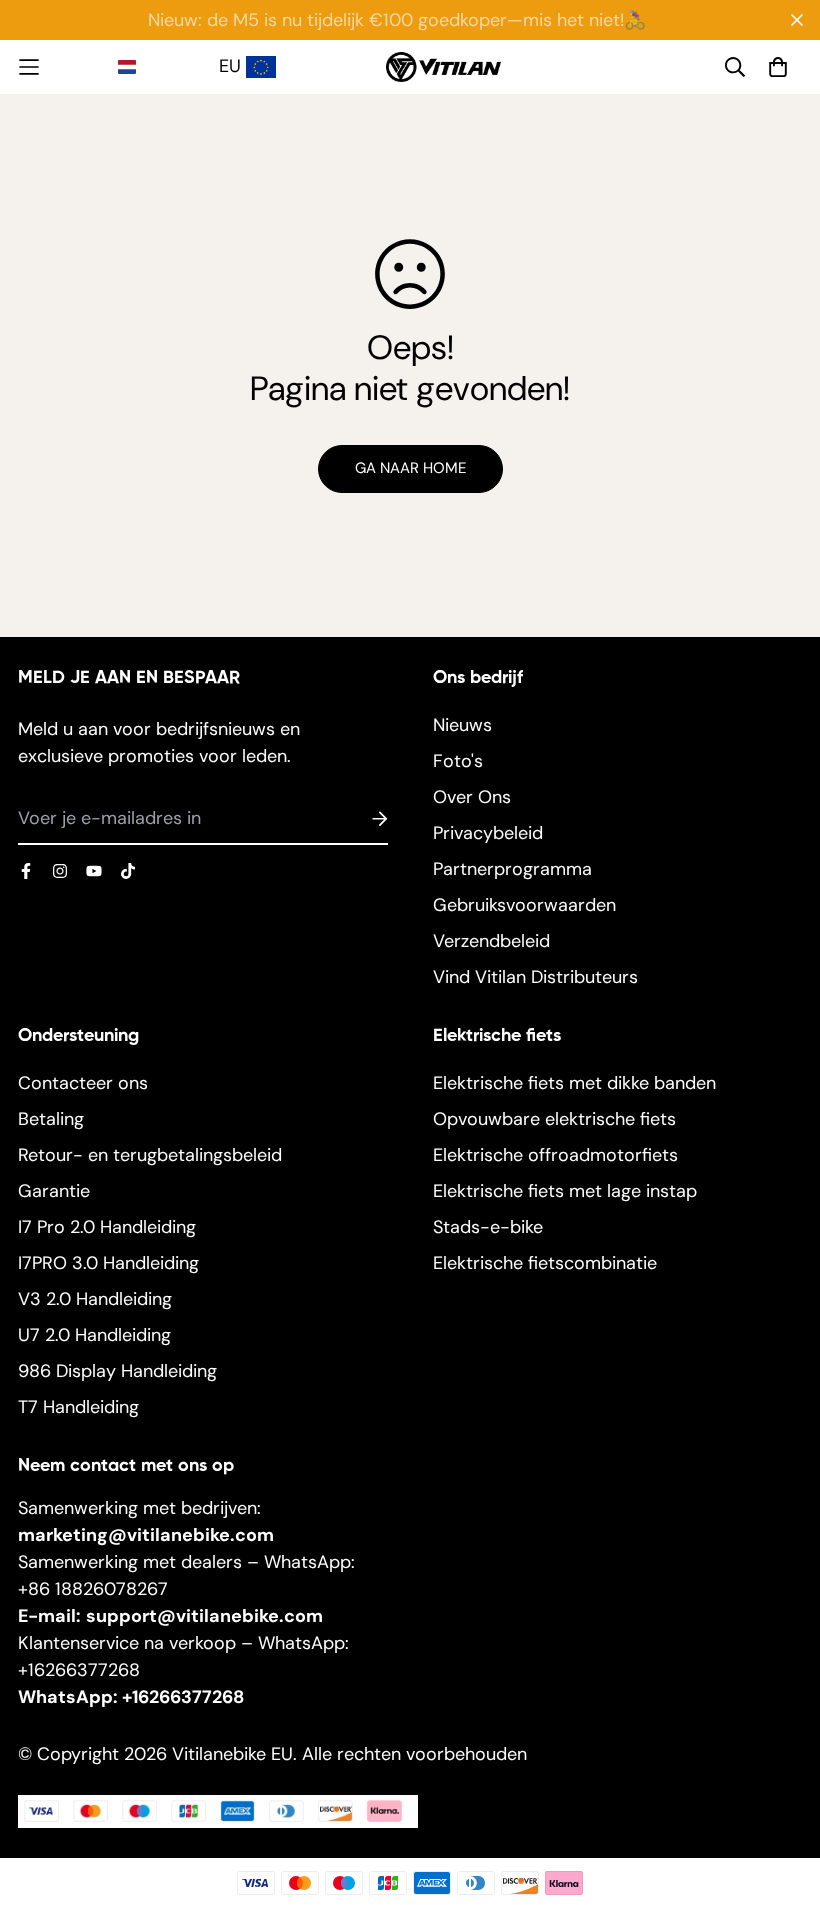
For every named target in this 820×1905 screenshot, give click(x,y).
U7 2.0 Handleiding (94, 1335)
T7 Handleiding (78, 1407)
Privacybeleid (488, 833)
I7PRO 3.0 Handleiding (108, 1263)
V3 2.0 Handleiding (95, 1299)
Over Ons (472, 797)
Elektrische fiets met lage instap (565, 1191)
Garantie (54, 1191)
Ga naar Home (410, 468)
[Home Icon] (67, 67)
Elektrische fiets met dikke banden (574, 1083)
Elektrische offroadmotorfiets (555, 1155)
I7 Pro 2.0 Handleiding (107, 1227)
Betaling (51, 1119)
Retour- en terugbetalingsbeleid (150, 1155)
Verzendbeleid (491, 941)
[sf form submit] (356, 820)
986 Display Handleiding (117, 1371)
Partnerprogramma (512, 869)
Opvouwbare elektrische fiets (554, 1119)
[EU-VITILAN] (443, 66)
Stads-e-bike (488, 1227)
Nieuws (462, 725)
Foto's (458, 761)
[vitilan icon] (26, 871)
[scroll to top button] (779, 1796)
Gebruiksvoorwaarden (524, 905)
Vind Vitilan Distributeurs (535, 977)
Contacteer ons (83, 1083)
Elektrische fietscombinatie (545, 1263)
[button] (165, 67)
